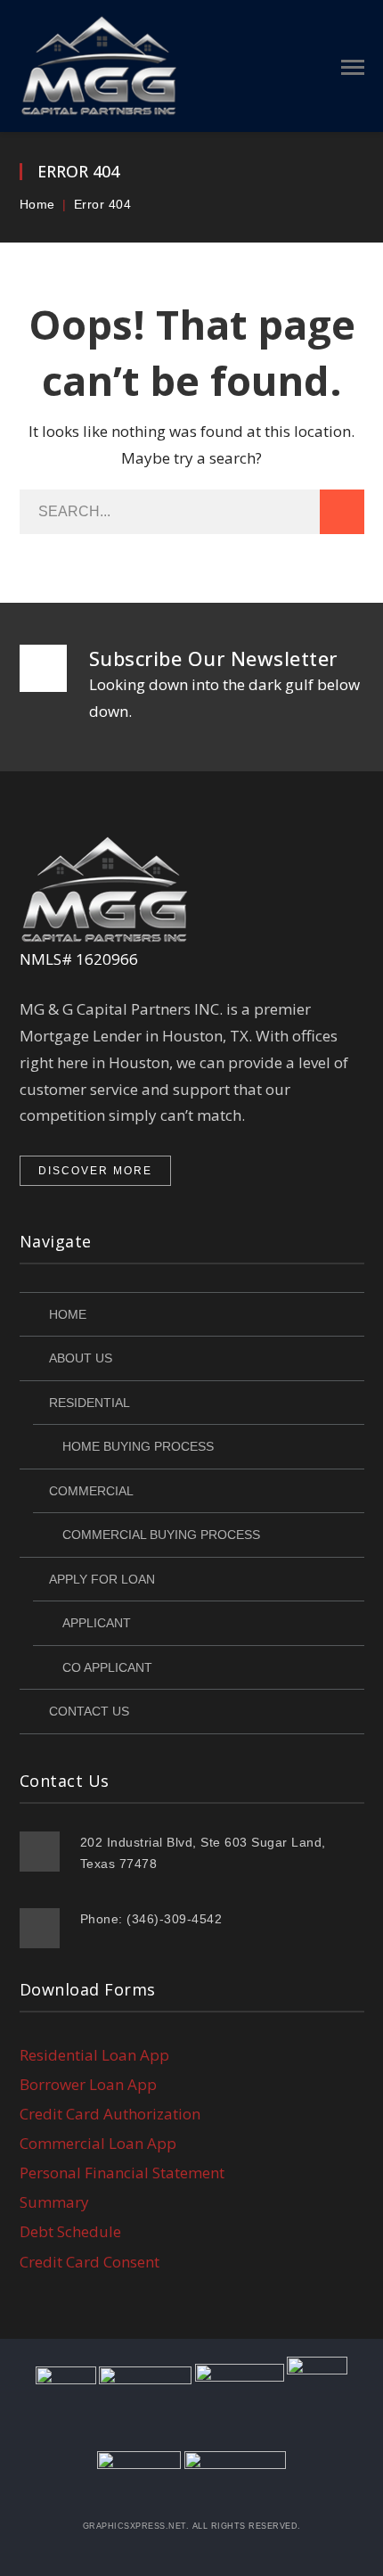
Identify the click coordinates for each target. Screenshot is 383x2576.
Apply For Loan (102, 1579)
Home (37, 204)
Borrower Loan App (88, 2084)
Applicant (97, 1623)
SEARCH (342, 512)
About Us (81, 1358)
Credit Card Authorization (110, 2114)
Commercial (91, 1491)
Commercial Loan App (98, 2143)
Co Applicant (107, 1667)
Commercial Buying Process (161, 1535)
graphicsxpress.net (134, 2526)
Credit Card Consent (90, 2262)
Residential (90, 1403)
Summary (54, 2202)
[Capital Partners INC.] (101, 64)
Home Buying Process (138, 1446)
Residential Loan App (94, 2055)
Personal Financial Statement (122, 2173)
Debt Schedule (70, 2231)
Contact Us (89, 1711)
